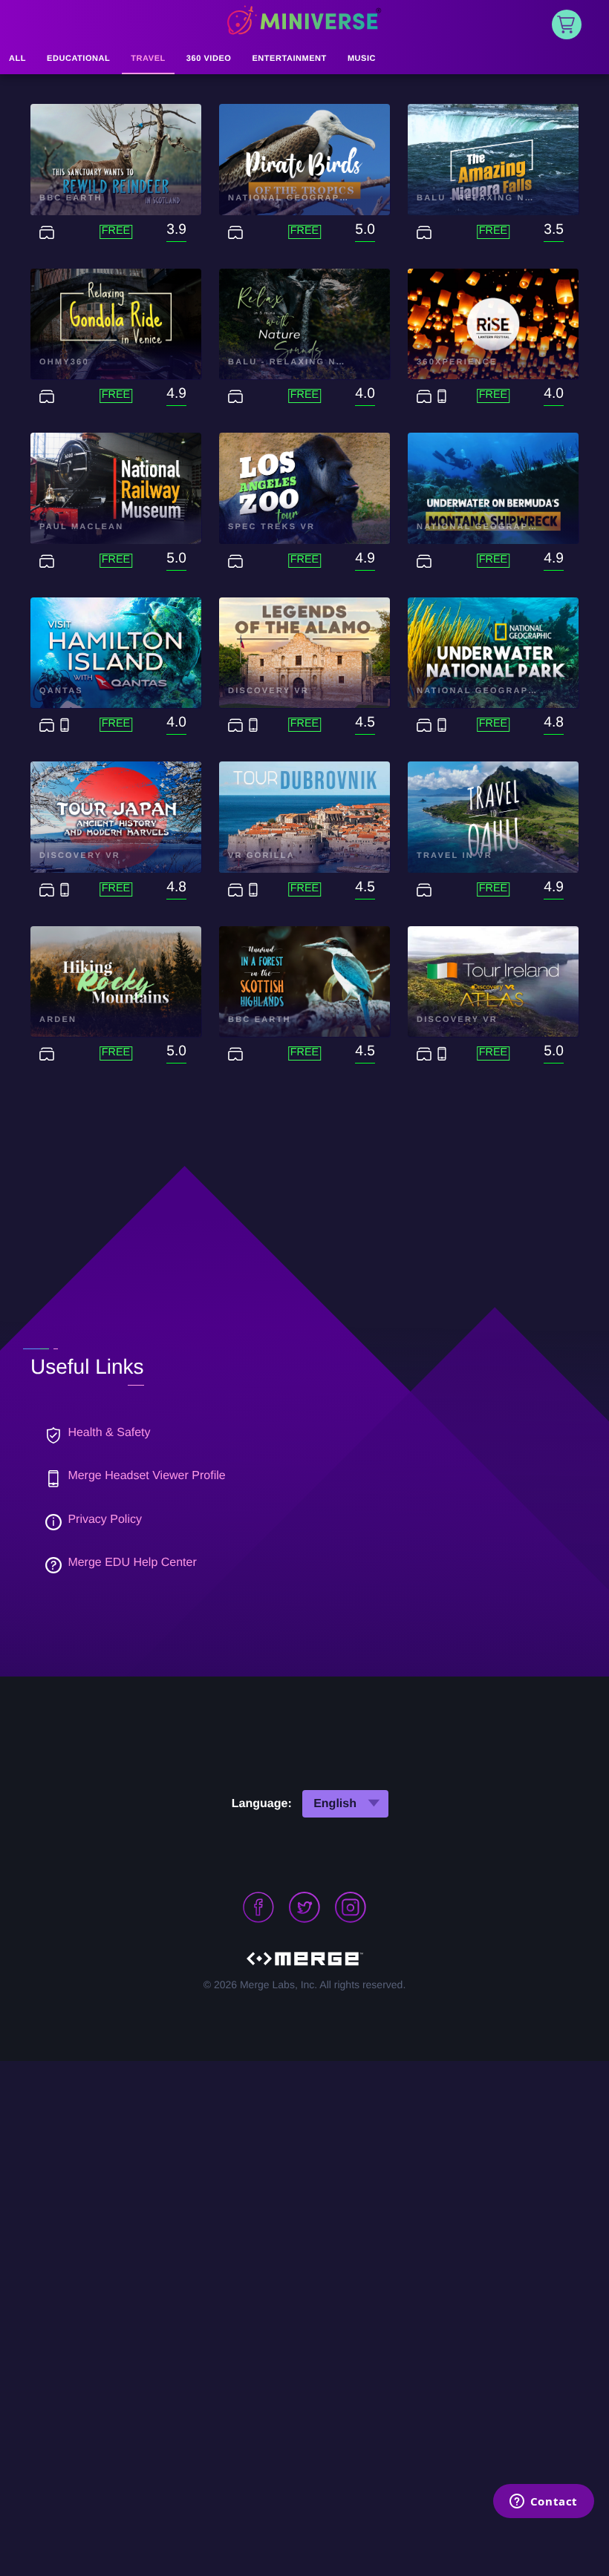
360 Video (209, 59)
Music (362, 59)
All (17, 59)
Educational (78, 59)
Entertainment (289, 59)
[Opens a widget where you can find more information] (543, 2503)
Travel (148, 59)
